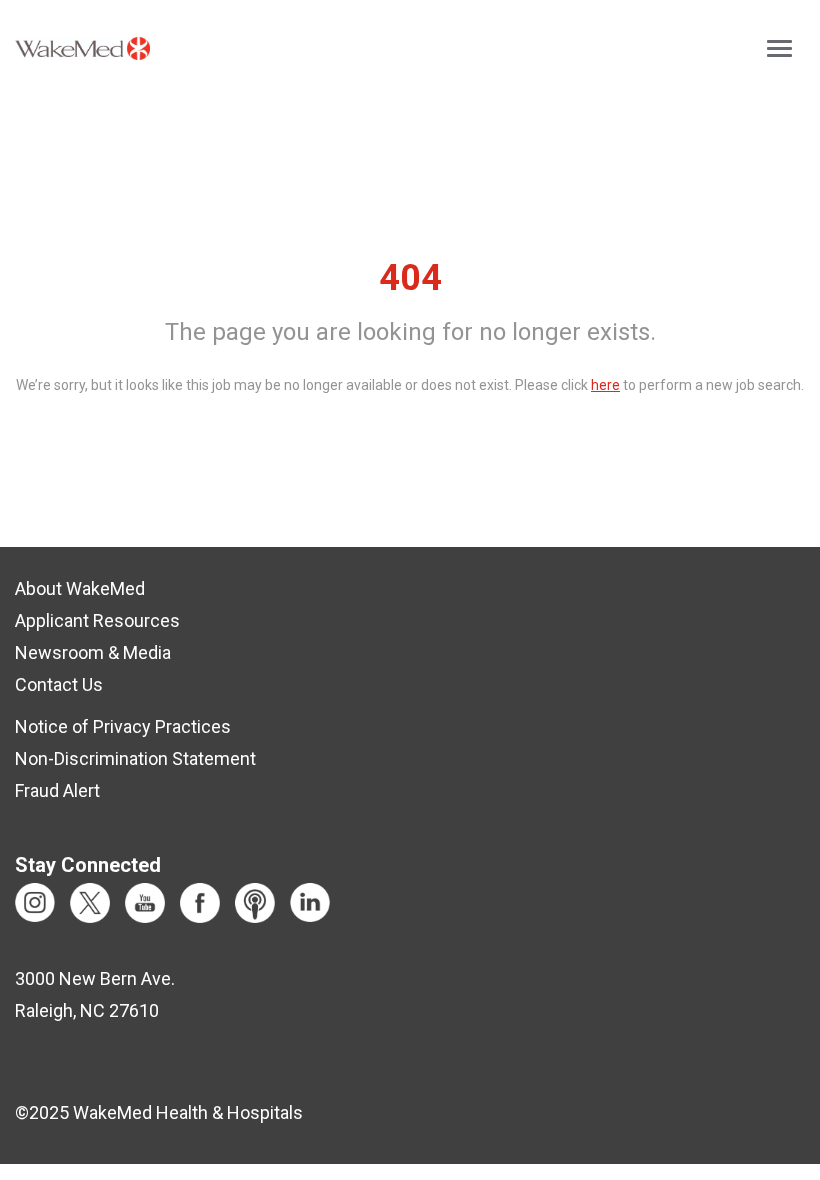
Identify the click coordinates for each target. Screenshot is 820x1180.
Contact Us (59, 684)
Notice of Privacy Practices (123, 726)
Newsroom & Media (93, 652)
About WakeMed (80, 588)
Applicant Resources (97, 620)
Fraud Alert (57, 790)
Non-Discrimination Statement (135, 758)
